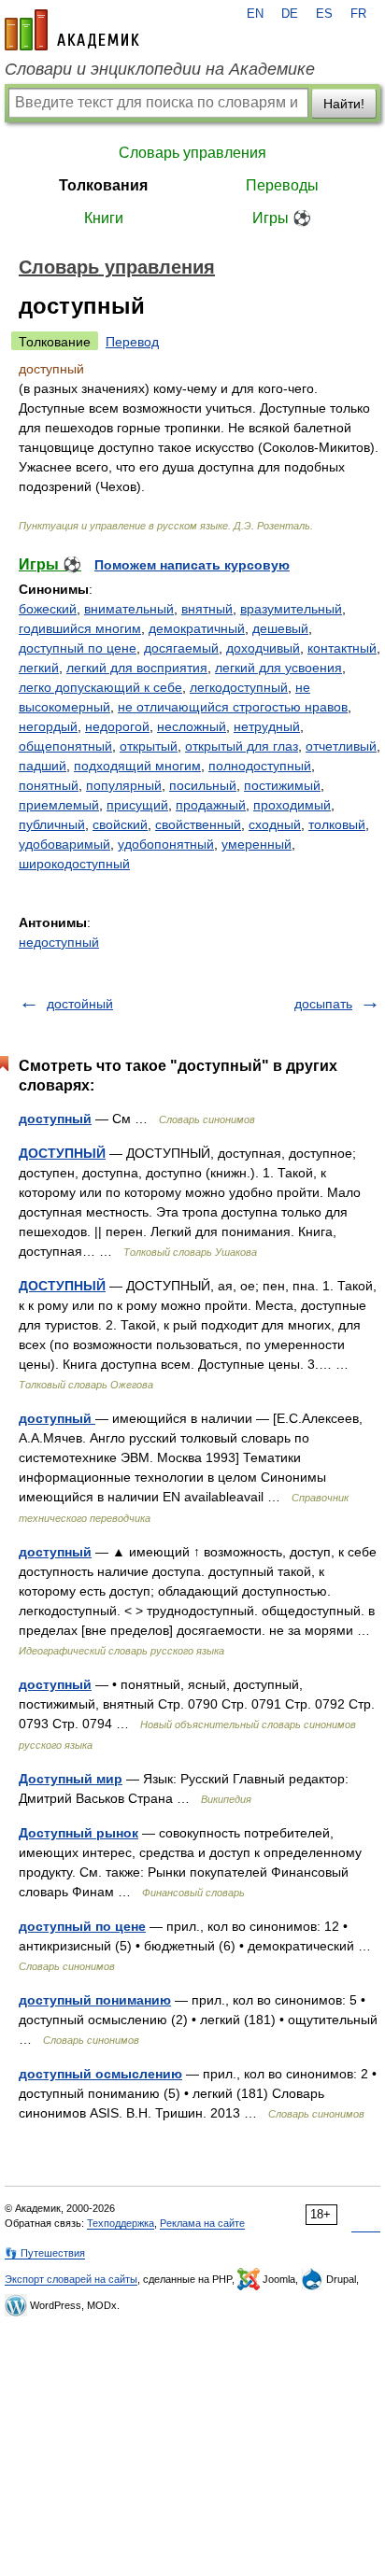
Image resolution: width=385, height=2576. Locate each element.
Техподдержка (121, 2223)
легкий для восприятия (137, 668)
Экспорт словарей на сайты (71, 2279)
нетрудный (267, 726)
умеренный (257, 844)
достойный (80, 1004)
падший (43, 766)
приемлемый (59, 805)
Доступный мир (71, 1779)
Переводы (282, 185)
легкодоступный (239, 687)
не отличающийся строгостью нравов (233, 707)
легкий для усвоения (278, 668)
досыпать (323, 1004)
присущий (137, 805)
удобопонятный (166, 844)
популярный (124, 785)
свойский (120, 824)
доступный (55, 1119)
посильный (203, 785)
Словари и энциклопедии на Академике (160, 69)
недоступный (59, 942)
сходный (275, 824)
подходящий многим (137, 766)
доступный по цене (78, 648)
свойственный (198, 824)
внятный (207, 609)
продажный (211, 805)
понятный (49, 785)
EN (255, 14)
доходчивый (263, 648)
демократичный (197, 628)
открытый (149, 746)
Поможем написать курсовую (192, 565)
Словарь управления (192, 153)
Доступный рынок (78, 1833)
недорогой (117, 726)
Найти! (344, 104)
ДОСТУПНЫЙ (62, 1153)
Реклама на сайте (202, 2223)
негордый (48, 726)
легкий (39, 668)
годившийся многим (80, 628)
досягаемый (181, 648)
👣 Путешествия (45, 2253)
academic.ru (72, 30)
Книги (104, 218)
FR (358, 14)
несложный (192, 726)
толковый (337, 824)
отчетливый (341, 746)
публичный (52, 824)
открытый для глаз (242, 746)
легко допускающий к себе (100, 687)
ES (324, 14)
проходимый (292, 805)
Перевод (132, 342)
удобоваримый (64, 844)
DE (290, 14)
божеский (48, 609)
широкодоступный (74, 864)
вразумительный (291, 609)
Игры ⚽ (282, 218)
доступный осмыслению (100, 2074)
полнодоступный (260, 766)
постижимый (282, 785)
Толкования (103, 185)
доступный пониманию (95, 2000)
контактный (342, 648)
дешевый (280, 628)
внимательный (129, 609)
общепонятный (65, 746)
